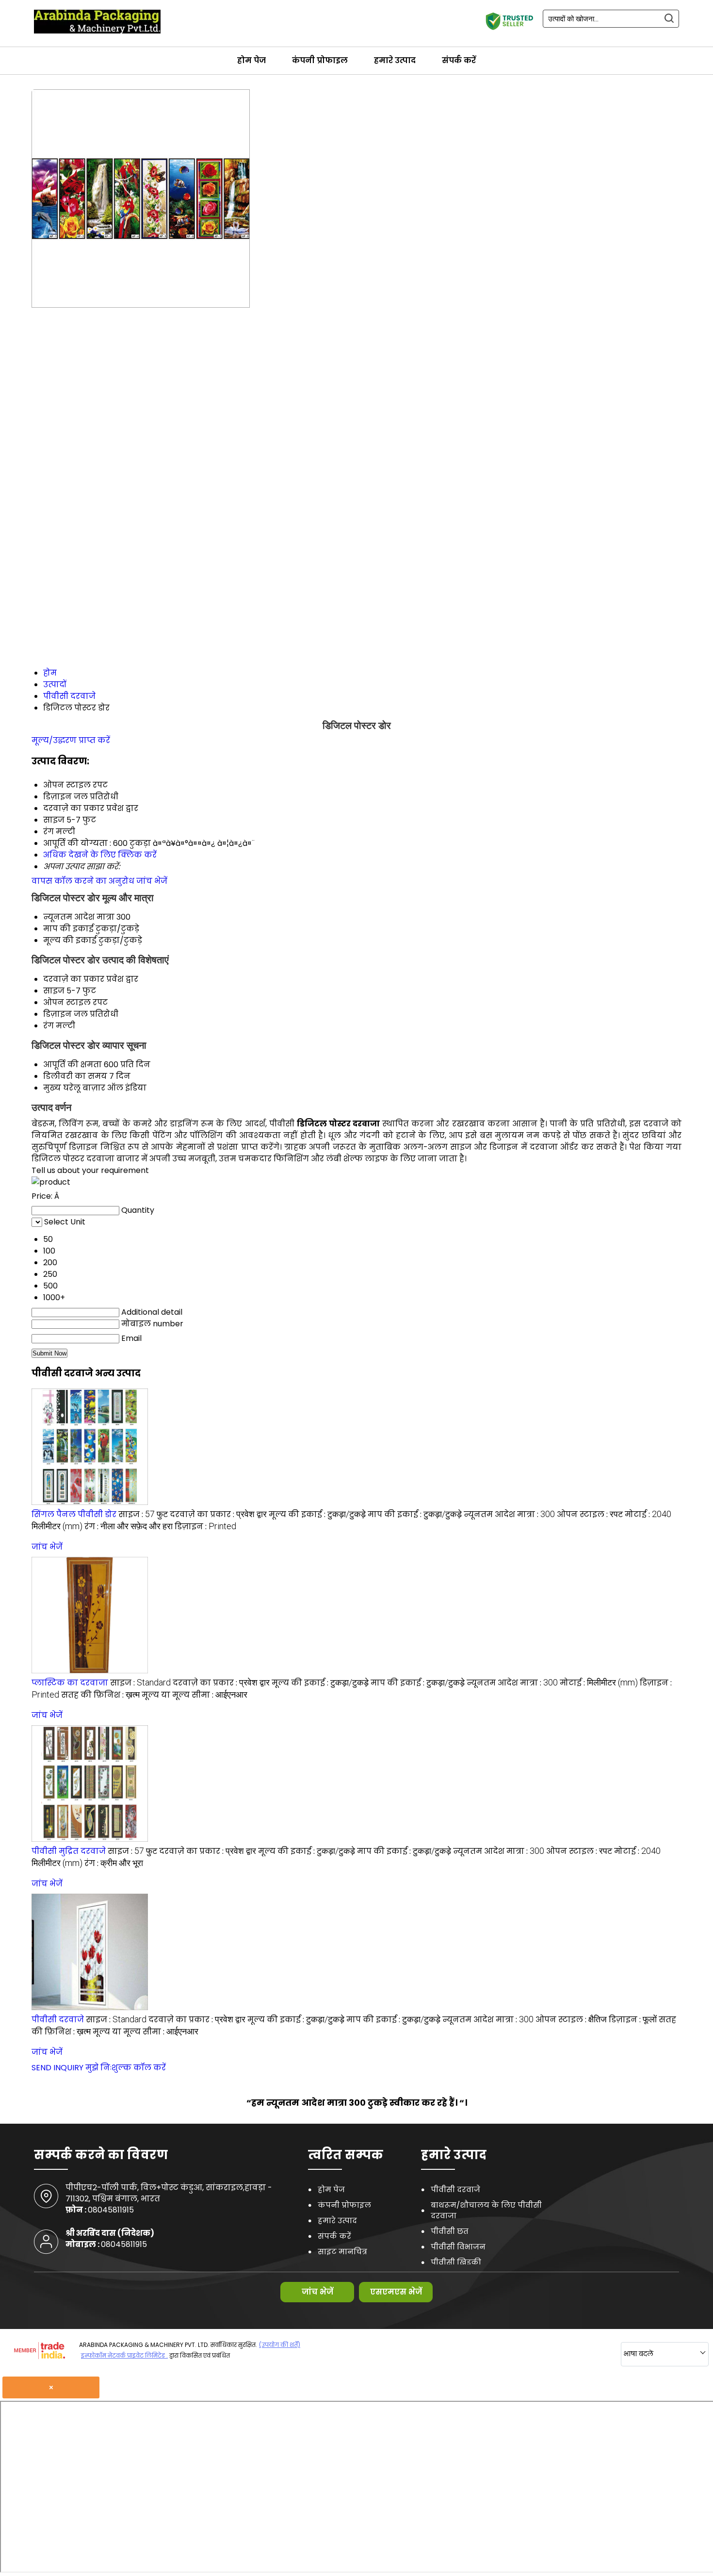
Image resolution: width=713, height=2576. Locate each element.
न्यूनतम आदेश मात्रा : (509, 1514)
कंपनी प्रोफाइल (320, 60)
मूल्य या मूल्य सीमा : (194, 1695)
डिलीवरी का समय (75, 1076)
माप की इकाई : (415, 1514)
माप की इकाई (68, 929)
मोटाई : (599, 1683)
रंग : (129, 1527)
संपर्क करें (459, 60)
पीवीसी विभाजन (458, 2247)
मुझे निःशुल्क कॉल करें (126, 2068)
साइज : (143, 1514)
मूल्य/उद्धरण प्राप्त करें (71, 740)
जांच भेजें (152, 881)
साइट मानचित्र (342, 2252)
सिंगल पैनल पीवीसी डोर (74, 1514)
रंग (49, 1026)
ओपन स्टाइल (67, 1002)
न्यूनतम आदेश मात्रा (79, 917)
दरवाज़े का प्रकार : (218, 1514)
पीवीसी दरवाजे (58, 2020)
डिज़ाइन (57, 1014)
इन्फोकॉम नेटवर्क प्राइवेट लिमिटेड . (124, 2355)
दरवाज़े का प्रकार (74, 979)
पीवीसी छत (450, 2231)
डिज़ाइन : (205, 1527)
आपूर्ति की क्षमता (73, 1065)
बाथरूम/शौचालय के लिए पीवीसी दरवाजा (486, 2210)
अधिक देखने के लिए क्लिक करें (100, 855)
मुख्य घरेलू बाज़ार (74, 1088)
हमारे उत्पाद (395, 60)
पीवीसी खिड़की (456, 2262)
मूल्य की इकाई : (317, 1514)
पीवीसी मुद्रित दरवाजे (69, 1851)
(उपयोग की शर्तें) (280, 2345)
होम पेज (251, 60)
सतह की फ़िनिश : (100, 1695)
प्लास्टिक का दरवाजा (70, 1683)
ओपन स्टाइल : (590, 1514)
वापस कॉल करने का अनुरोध (83, 881)
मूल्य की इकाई (70, 940)
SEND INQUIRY (57, 2068)
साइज (54, 991)
